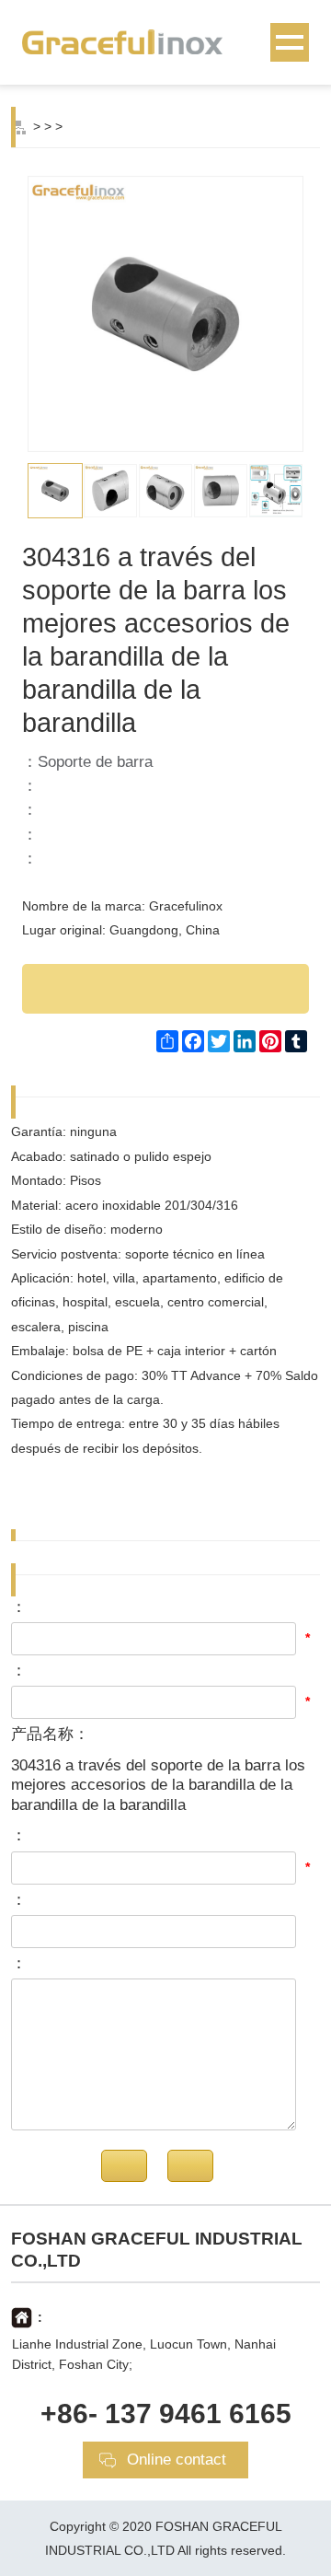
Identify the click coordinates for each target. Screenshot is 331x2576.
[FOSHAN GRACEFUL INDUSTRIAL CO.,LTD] (165, 41)
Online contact (177, 2460)
